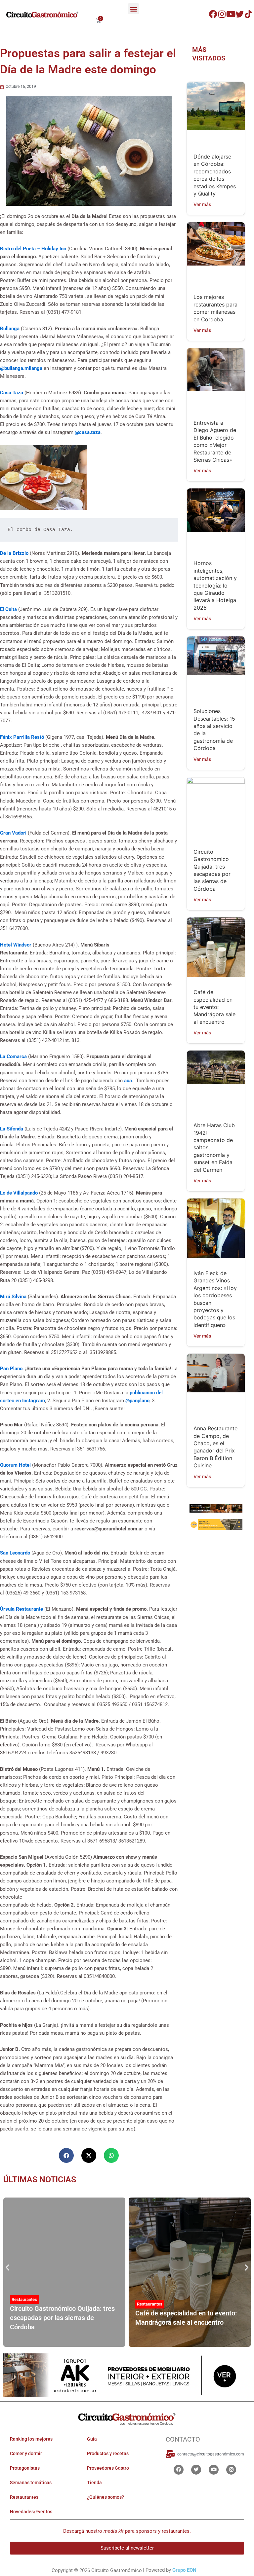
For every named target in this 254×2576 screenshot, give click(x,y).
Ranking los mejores (31, 2439)
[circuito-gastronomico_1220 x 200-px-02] (127, 2375)
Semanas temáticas (31, 2483)
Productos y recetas (108, 2453)
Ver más (202, 204)
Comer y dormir (26, 2453)
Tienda (94, 2483)
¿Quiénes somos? (106, 2497)
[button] (133, 9)
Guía (92, 2439)
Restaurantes (24, 2299)
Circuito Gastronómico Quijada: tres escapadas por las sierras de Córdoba (62, 2318)
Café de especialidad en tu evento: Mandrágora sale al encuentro (214, 1007)
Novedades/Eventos (31, 2512)
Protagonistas (25, 2468)
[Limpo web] (216, 1524)
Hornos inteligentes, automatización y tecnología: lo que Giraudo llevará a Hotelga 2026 (215, 585)
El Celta (8, 609)
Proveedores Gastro (108, 2468)
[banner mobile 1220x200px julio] (216, 1508)
